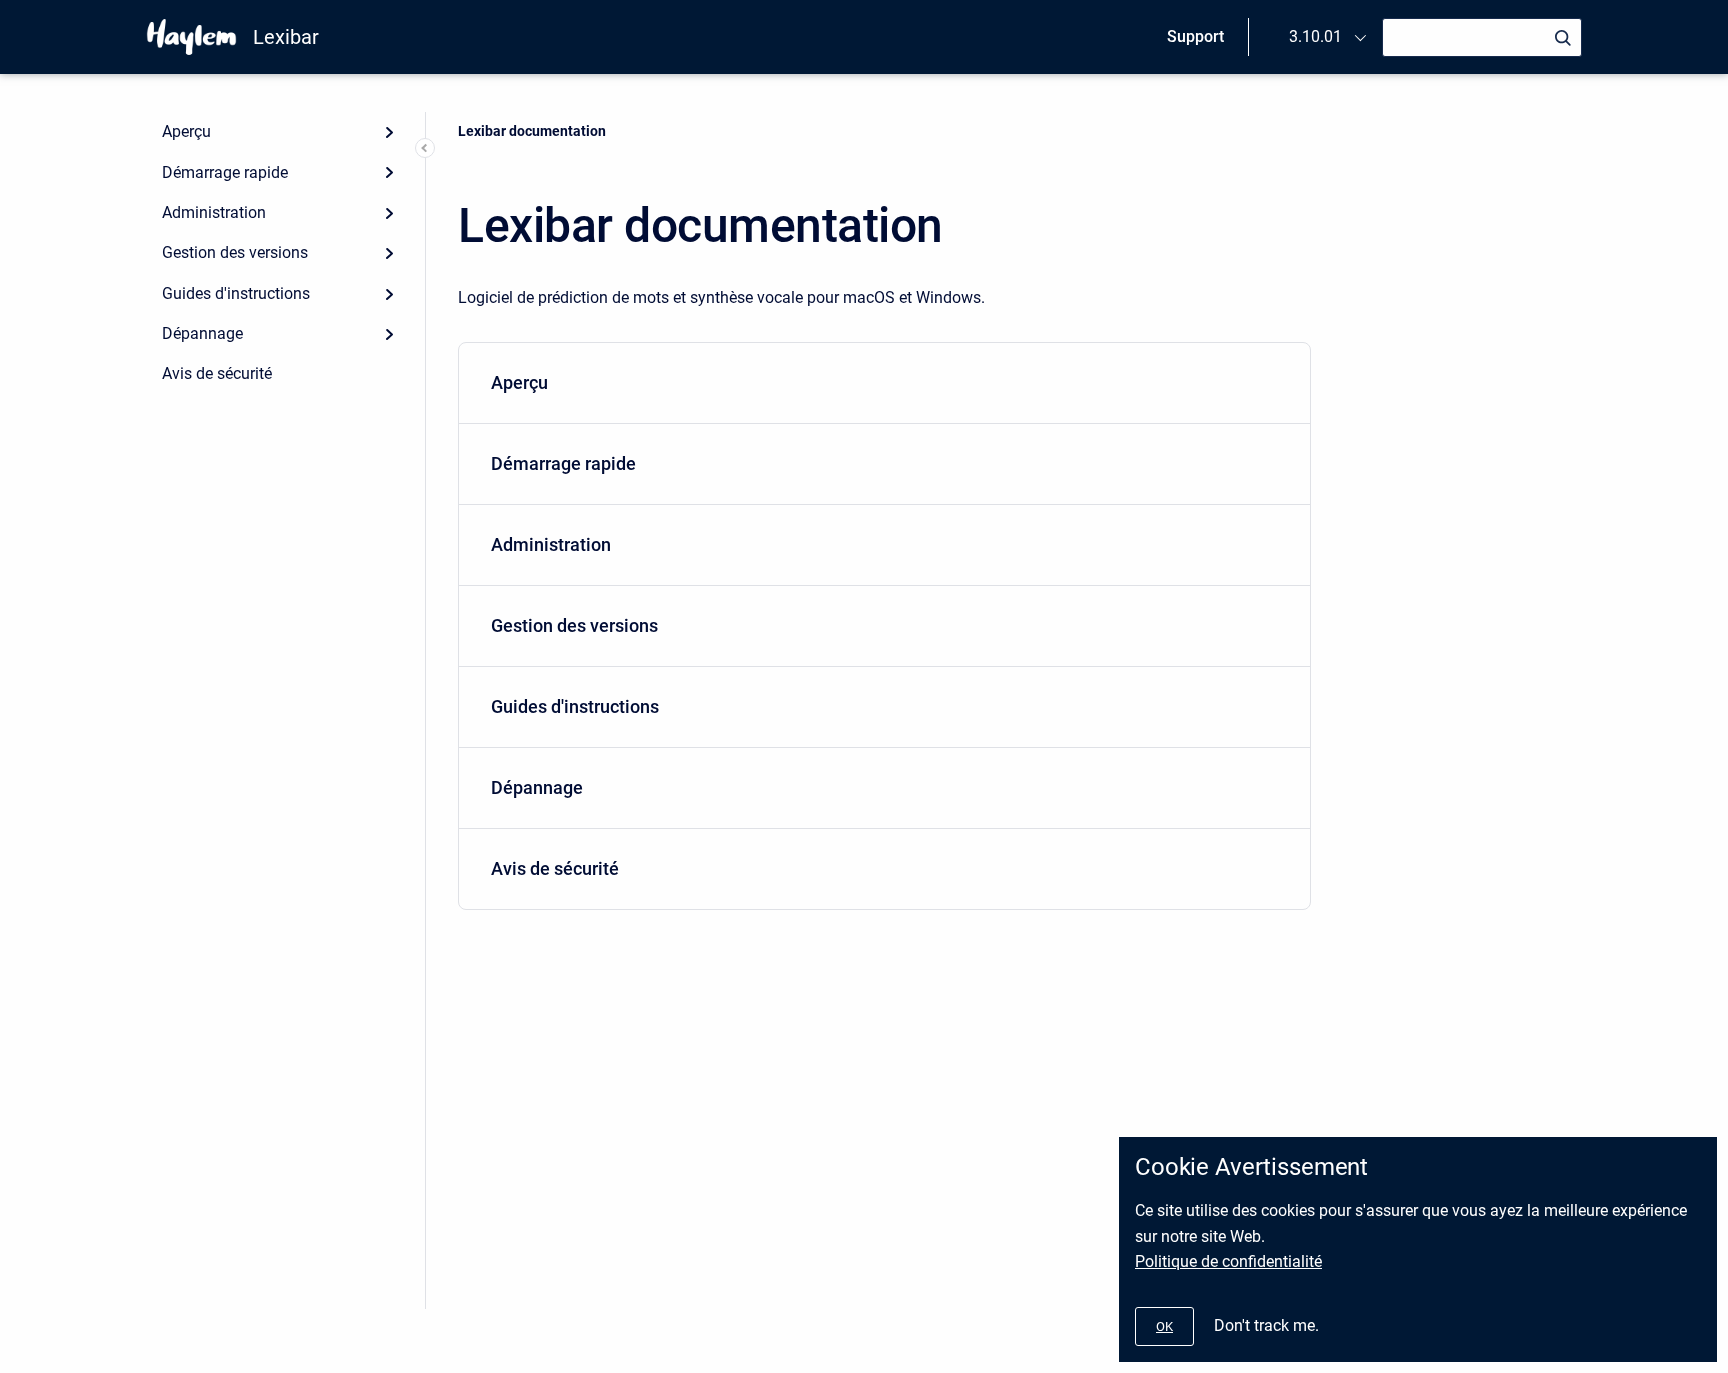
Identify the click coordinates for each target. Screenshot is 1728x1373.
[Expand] (389, 132)
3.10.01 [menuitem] (1315, 36)
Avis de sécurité (217, 373)
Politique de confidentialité (1228, 1261)
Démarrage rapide (225, 172)
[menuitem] (884, 383)
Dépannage (202, 333)
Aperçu (186, 131)
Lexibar (286, 37)
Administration (214, 212)
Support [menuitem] (1195, 36)
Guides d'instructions (236, 293)
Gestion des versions (235, 252)
